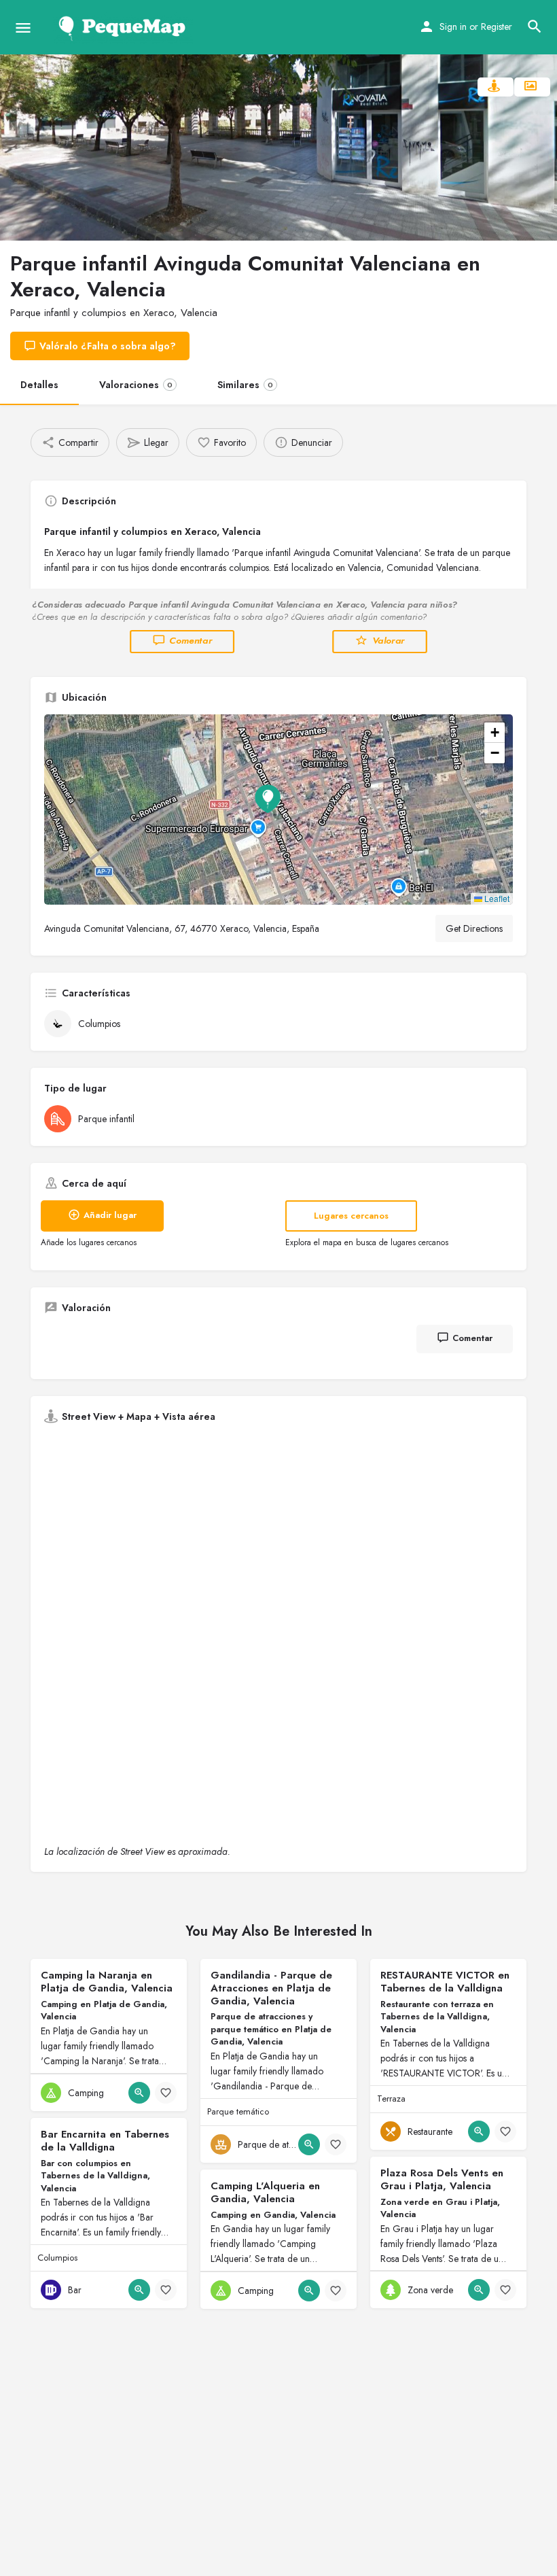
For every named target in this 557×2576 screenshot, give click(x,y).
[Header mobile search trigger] (535, 27)
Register (497, 27)
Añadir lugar (110, 1215)
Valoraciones (136, 385)
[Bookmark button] (166, 2093)
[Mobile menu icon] (23, 28)
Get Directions (474, 928)
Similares (245, 385)
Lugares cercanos (351, 1216)
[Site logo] (125, 27)
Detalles (39, 385)
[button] (278, 810)
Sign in (453, 27)
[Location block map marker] (268, 799)
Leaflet (496, 898)
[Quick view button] (139, 2093)
